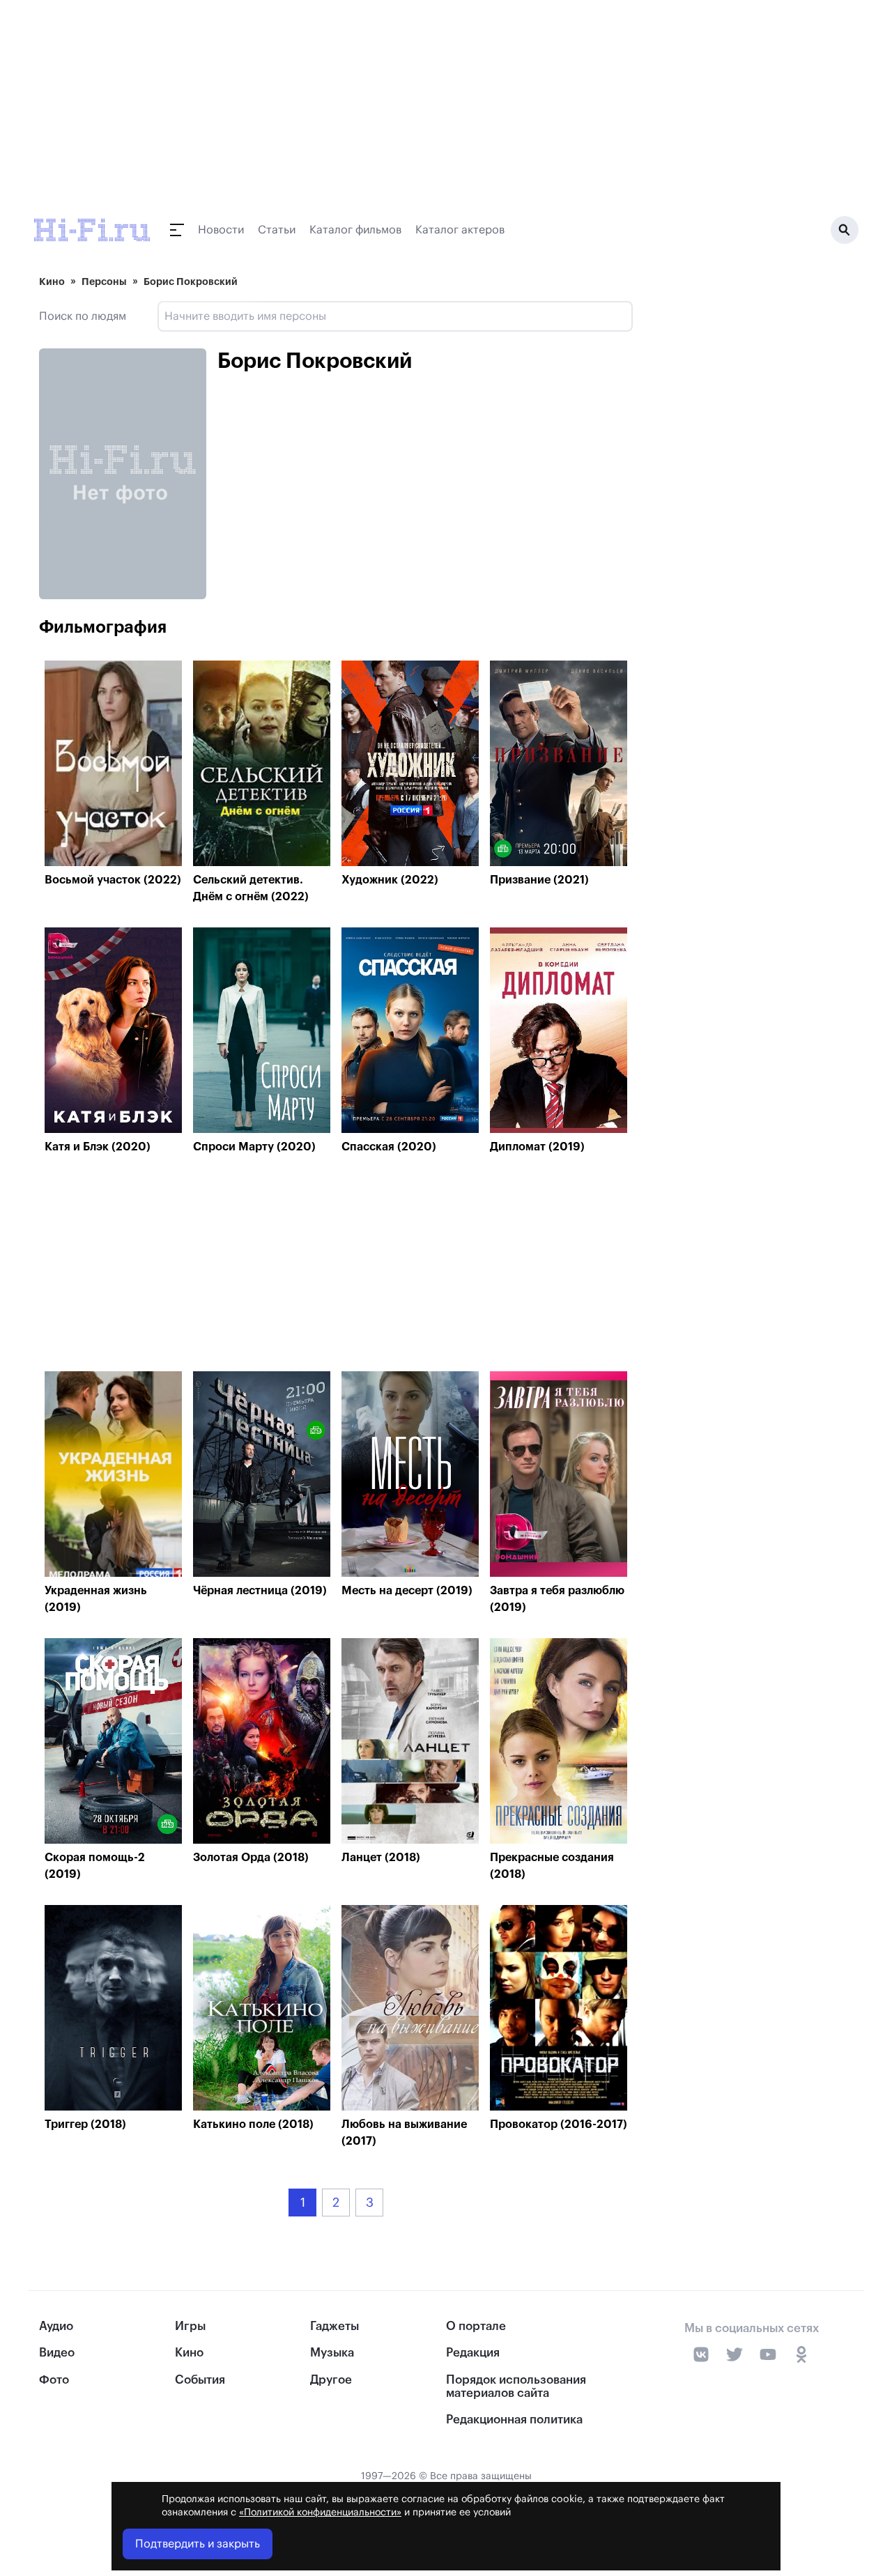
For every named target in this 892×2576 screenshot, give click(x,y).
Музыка (332, 2353)
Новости (221, 230)
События (200, 2380)
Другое (331, 2380)
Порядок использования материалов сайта (516, 2386)
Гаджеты (334, 2326)
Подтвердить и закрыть (198, 2544)
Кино (52, 281)
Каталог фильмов (355, 230)
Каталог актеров (460, 230)
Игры (190, 2326)
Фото (54, 2380)
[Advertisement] (336, 1266)
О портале (476, 2326)
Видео (57, 2353)
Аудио (56, 2326)
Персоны (104, 281)
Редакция (473, 2353)
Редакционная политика (514, 2420)
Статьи (277, 230)
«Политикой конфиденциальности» (320, 2513)
